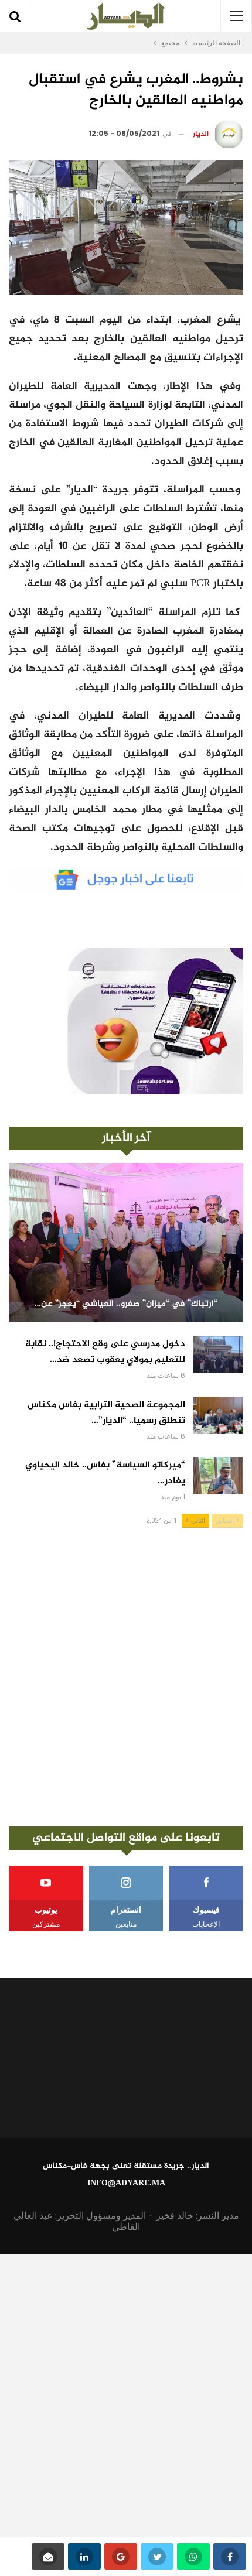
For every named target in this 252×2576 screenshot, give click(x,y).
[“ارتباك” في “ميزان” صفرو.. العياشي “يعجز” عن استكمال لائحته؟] (126, 1243)
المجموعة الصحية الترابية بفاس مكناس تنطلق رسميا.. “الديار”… (106, 1413)
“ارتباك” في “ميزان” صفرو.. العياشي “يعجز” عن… (126, 1304)
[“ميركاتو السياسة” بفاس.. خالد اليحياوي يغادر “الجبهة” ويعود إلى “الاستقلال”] (218, 1476)
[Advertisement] (126, 1677)
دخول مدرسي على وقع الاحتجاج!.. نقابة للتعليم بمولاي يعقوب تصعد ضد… (105, 1352)
